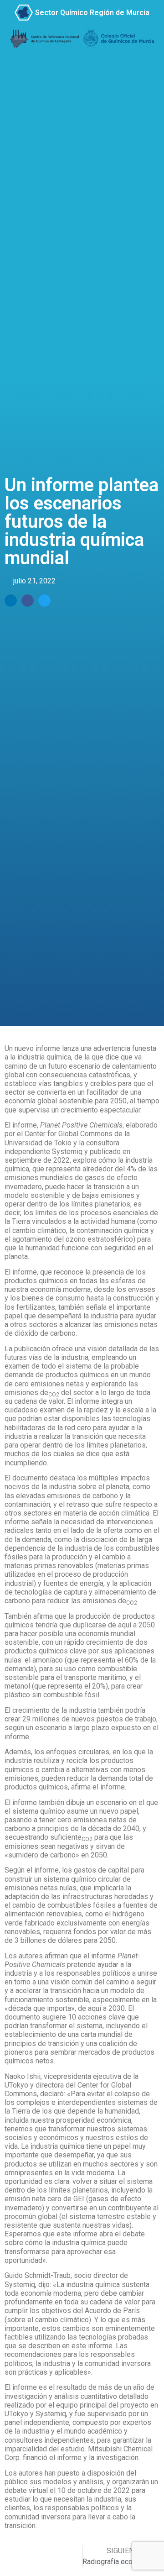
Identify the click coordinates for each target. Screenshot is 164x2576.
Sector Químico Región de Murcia (92, 13)
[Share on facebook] (28, 601)
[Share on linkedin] (11, 601)
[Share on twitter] (44, 601)
